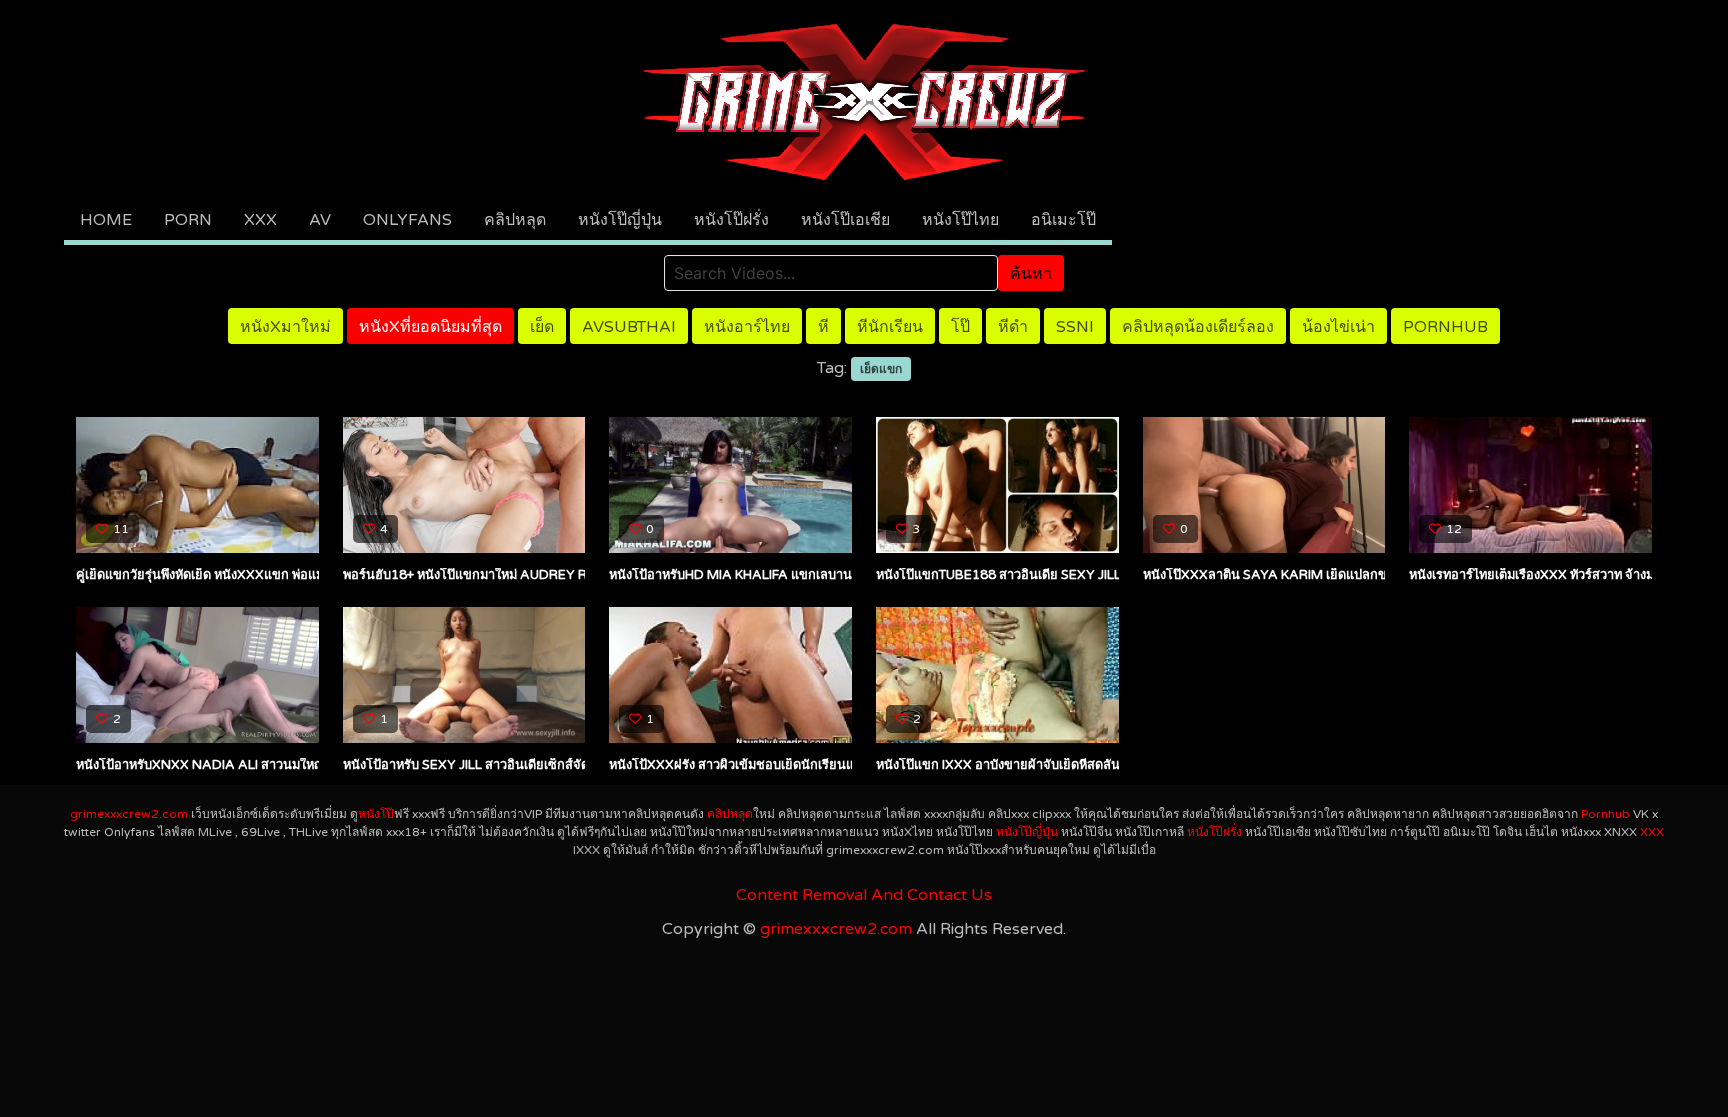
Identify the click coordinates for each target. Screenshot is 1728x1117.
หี (823, 327)
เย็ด (542, 327)
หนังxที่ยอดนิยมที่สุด (430, 327)
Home (106, 220)
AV (320, 220)
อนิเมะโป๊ (1063, 220)
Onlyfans (407, 220)
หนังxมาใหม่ (285, 327)
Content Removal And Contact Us (864, 895)
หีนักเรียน (890, 327)
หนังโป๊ (376, 814)
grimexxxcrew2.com (129, 814)
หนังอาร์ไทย (747, 327)
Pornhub (1445, 327)
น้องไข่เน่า (1338, 327)
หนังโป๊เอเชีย (845, 220)
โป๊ (960, 327)
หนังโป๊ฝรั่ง (731, 220)
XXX (260, 220)
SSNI (1075, 327)
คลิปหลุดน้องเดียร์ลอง (1198, 327)
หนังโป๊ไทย (960, 220)
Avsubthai (629, 327)
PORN (188, 220)
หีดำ (1013, 327)
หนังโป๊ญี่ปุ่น (620, 220)
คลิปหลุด (515, 220)
